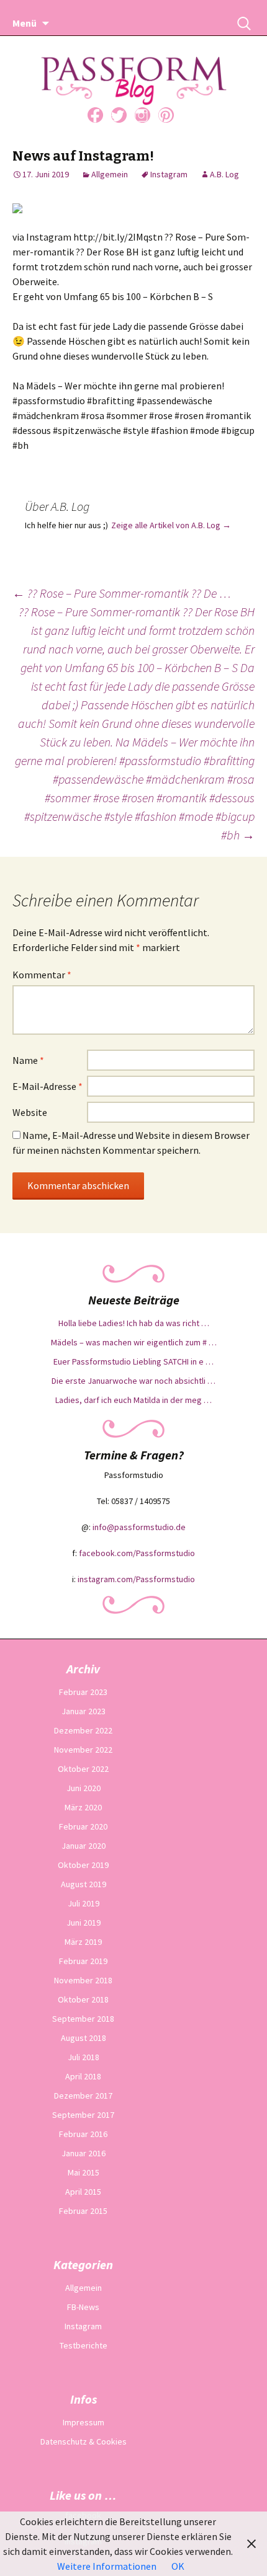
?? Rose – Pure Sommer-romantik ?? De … (122, 593)
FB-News (83, 2307)
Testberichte (84, 2345)
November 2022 (83, 1750)
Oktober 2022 (83, 1769)
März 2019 (83, 1942)
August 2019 (84, 1884)
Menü (25, 23)
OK (178, 2566)
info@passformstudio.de (139, 1527)
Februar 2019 (83, 1961)
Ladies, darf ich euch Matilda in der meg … (133, 1400)
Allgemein (110, 174)
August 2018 (84, 2038)
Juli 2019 (84, 1903)
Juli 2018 (84, 2057)
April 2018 (83, 2076)
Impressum (84, 2422)
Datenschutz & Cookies (84, 2441)
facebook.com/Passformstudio (137, 1553)
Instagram (169, 174)
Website (30, 1112)
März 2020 (83, 1807)
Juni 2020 (84, 1788)
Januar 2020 (84, 1846)
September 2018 (83, 2019)
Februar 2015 (83, 2211)
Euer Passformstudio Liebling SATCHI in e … (133, 1361)
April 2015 (83, 2192)
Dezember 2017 (83, 2096)
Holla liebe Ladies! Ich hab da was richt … (134, 1323)
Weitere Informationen (107, 2566)
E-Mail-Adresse (48, 1086)
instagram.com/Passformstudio (136, 1579)
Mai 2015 (84, 2172)
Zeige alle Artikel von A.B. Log (171, 525)
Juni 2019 (84, 1923)
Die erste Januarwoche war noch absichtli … (133, 1381)
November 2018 (83, 1980)
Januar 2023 (84, 1711)
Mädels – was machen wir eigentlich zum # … (134, 1342)
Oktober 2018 (83, 1999)
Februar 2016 (83, 2134)
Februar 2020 (83, 1826)
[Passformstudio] (134, 66)
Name (28, 1060)
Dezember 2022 (83, 1730)
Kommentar (42, 975)
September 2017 (83, 2115)
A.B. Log (224, 174)
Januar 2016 (84, 2153)
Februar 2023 (83, 1692)
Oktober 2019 (83, 1865)
